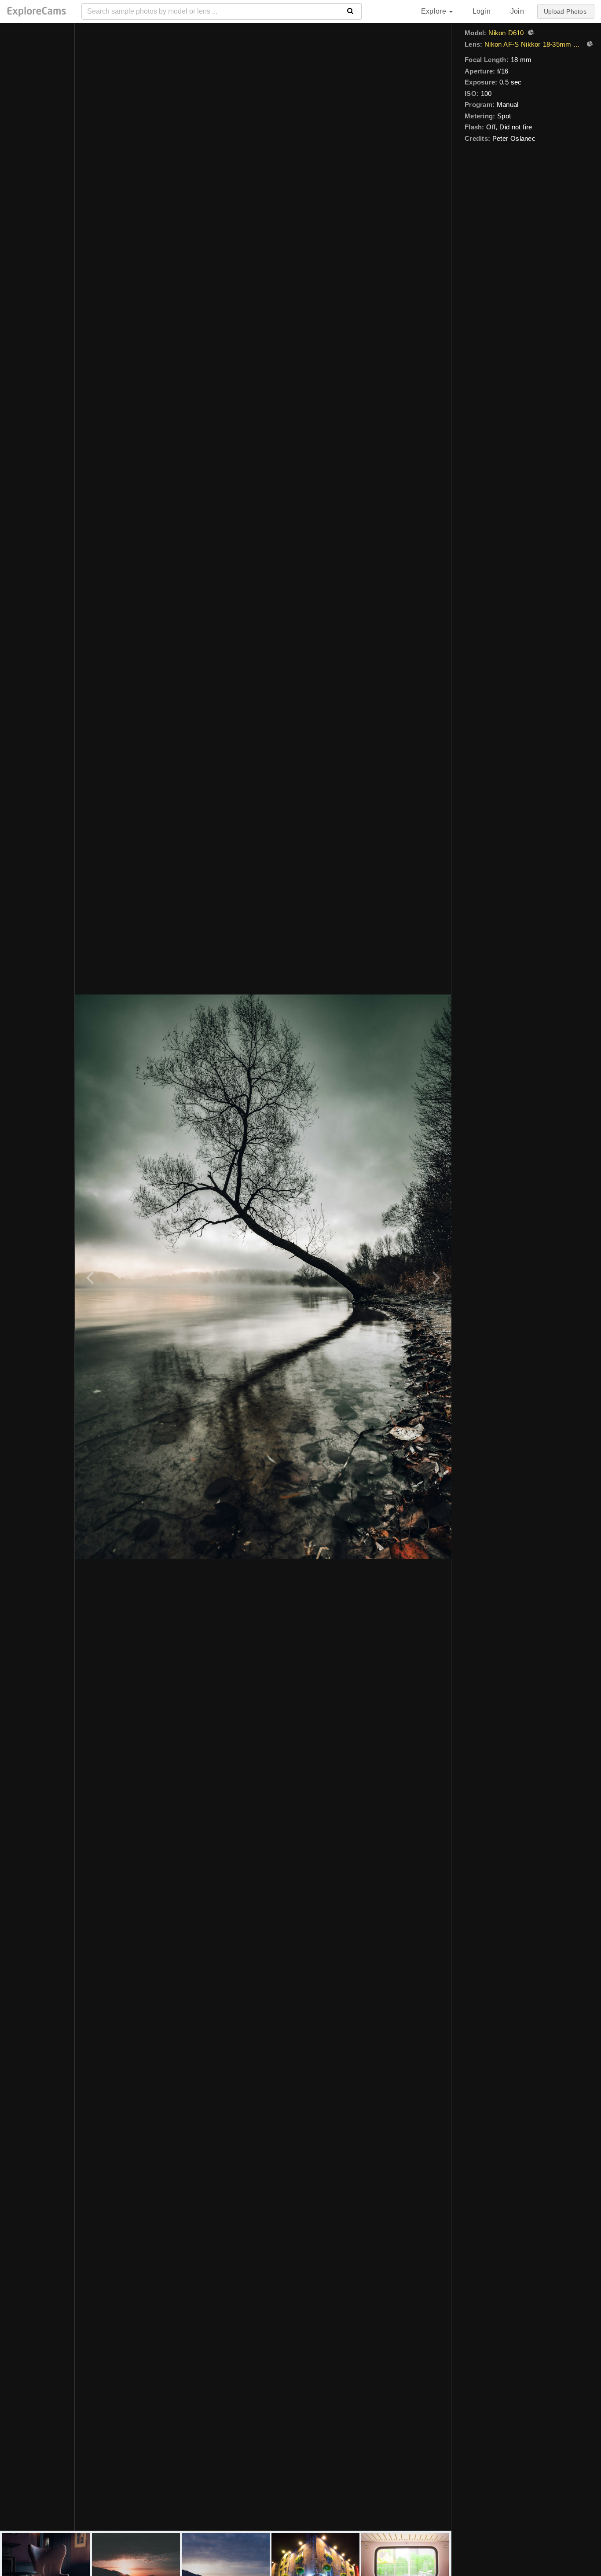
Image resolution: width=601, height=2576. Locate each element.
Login (482, 11)
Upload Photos (565, 11)
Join (517, 11)
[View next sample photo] (435, 1277)
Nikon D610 (506, 33)
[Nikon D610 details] (530, 33)
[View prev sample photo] (91, 1277)
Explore (435, 11)
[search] (350, 11)
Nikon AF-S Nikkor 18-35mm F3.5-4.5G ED (533, 44)
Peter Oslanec (514, 138)
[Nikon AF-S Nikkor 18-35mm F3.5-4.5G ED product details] (589, 45)
